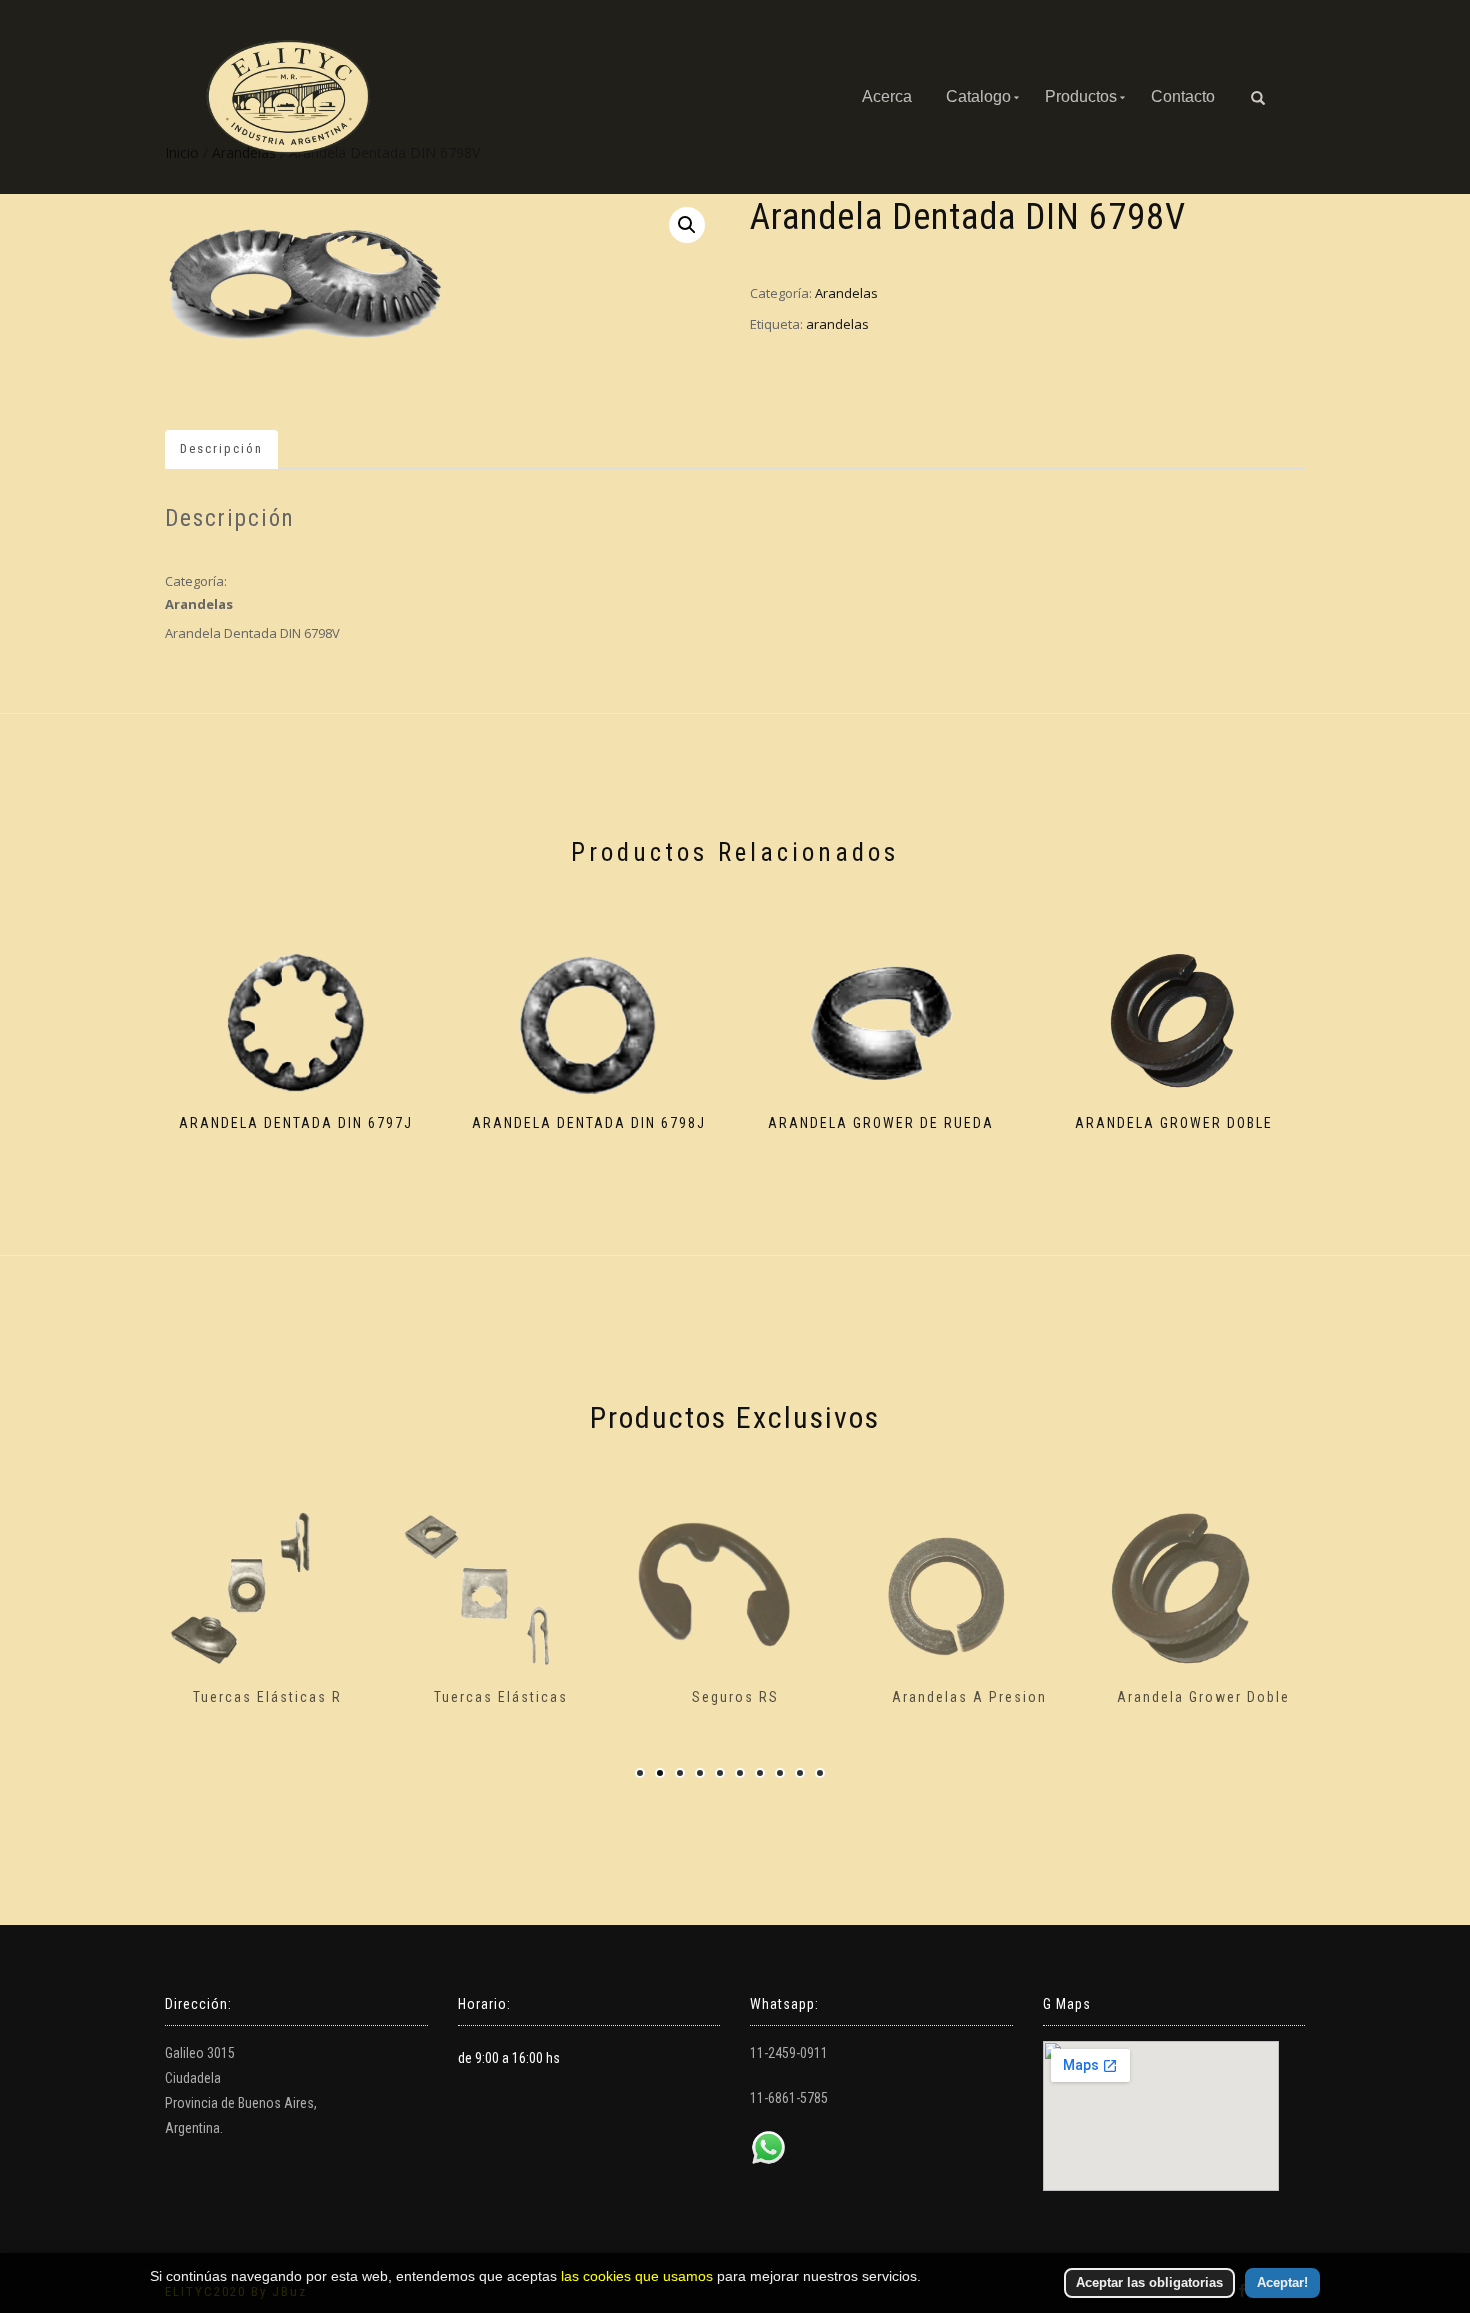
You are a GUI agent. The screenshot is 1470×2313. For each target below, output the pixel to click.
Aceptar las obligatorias (1149, 2282)
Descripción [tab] (221, 448)
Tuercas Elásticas (306, 1697)
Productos (1081, 96)
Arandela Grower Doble (1008, 1697)
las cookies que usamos (637, 2276)
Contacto (1183, 96)
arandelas (837, 324)
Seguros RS (540, 1697)
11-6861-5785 (789, 2098)
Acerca (887, 96)
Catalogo (978, 96)
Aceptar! (1282, 2282)
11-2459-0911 (789, 2053)
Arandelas (846, 293)
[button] (687, 225)
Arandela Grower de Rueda (1242, 1697)
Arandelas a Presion (774, 1697)
